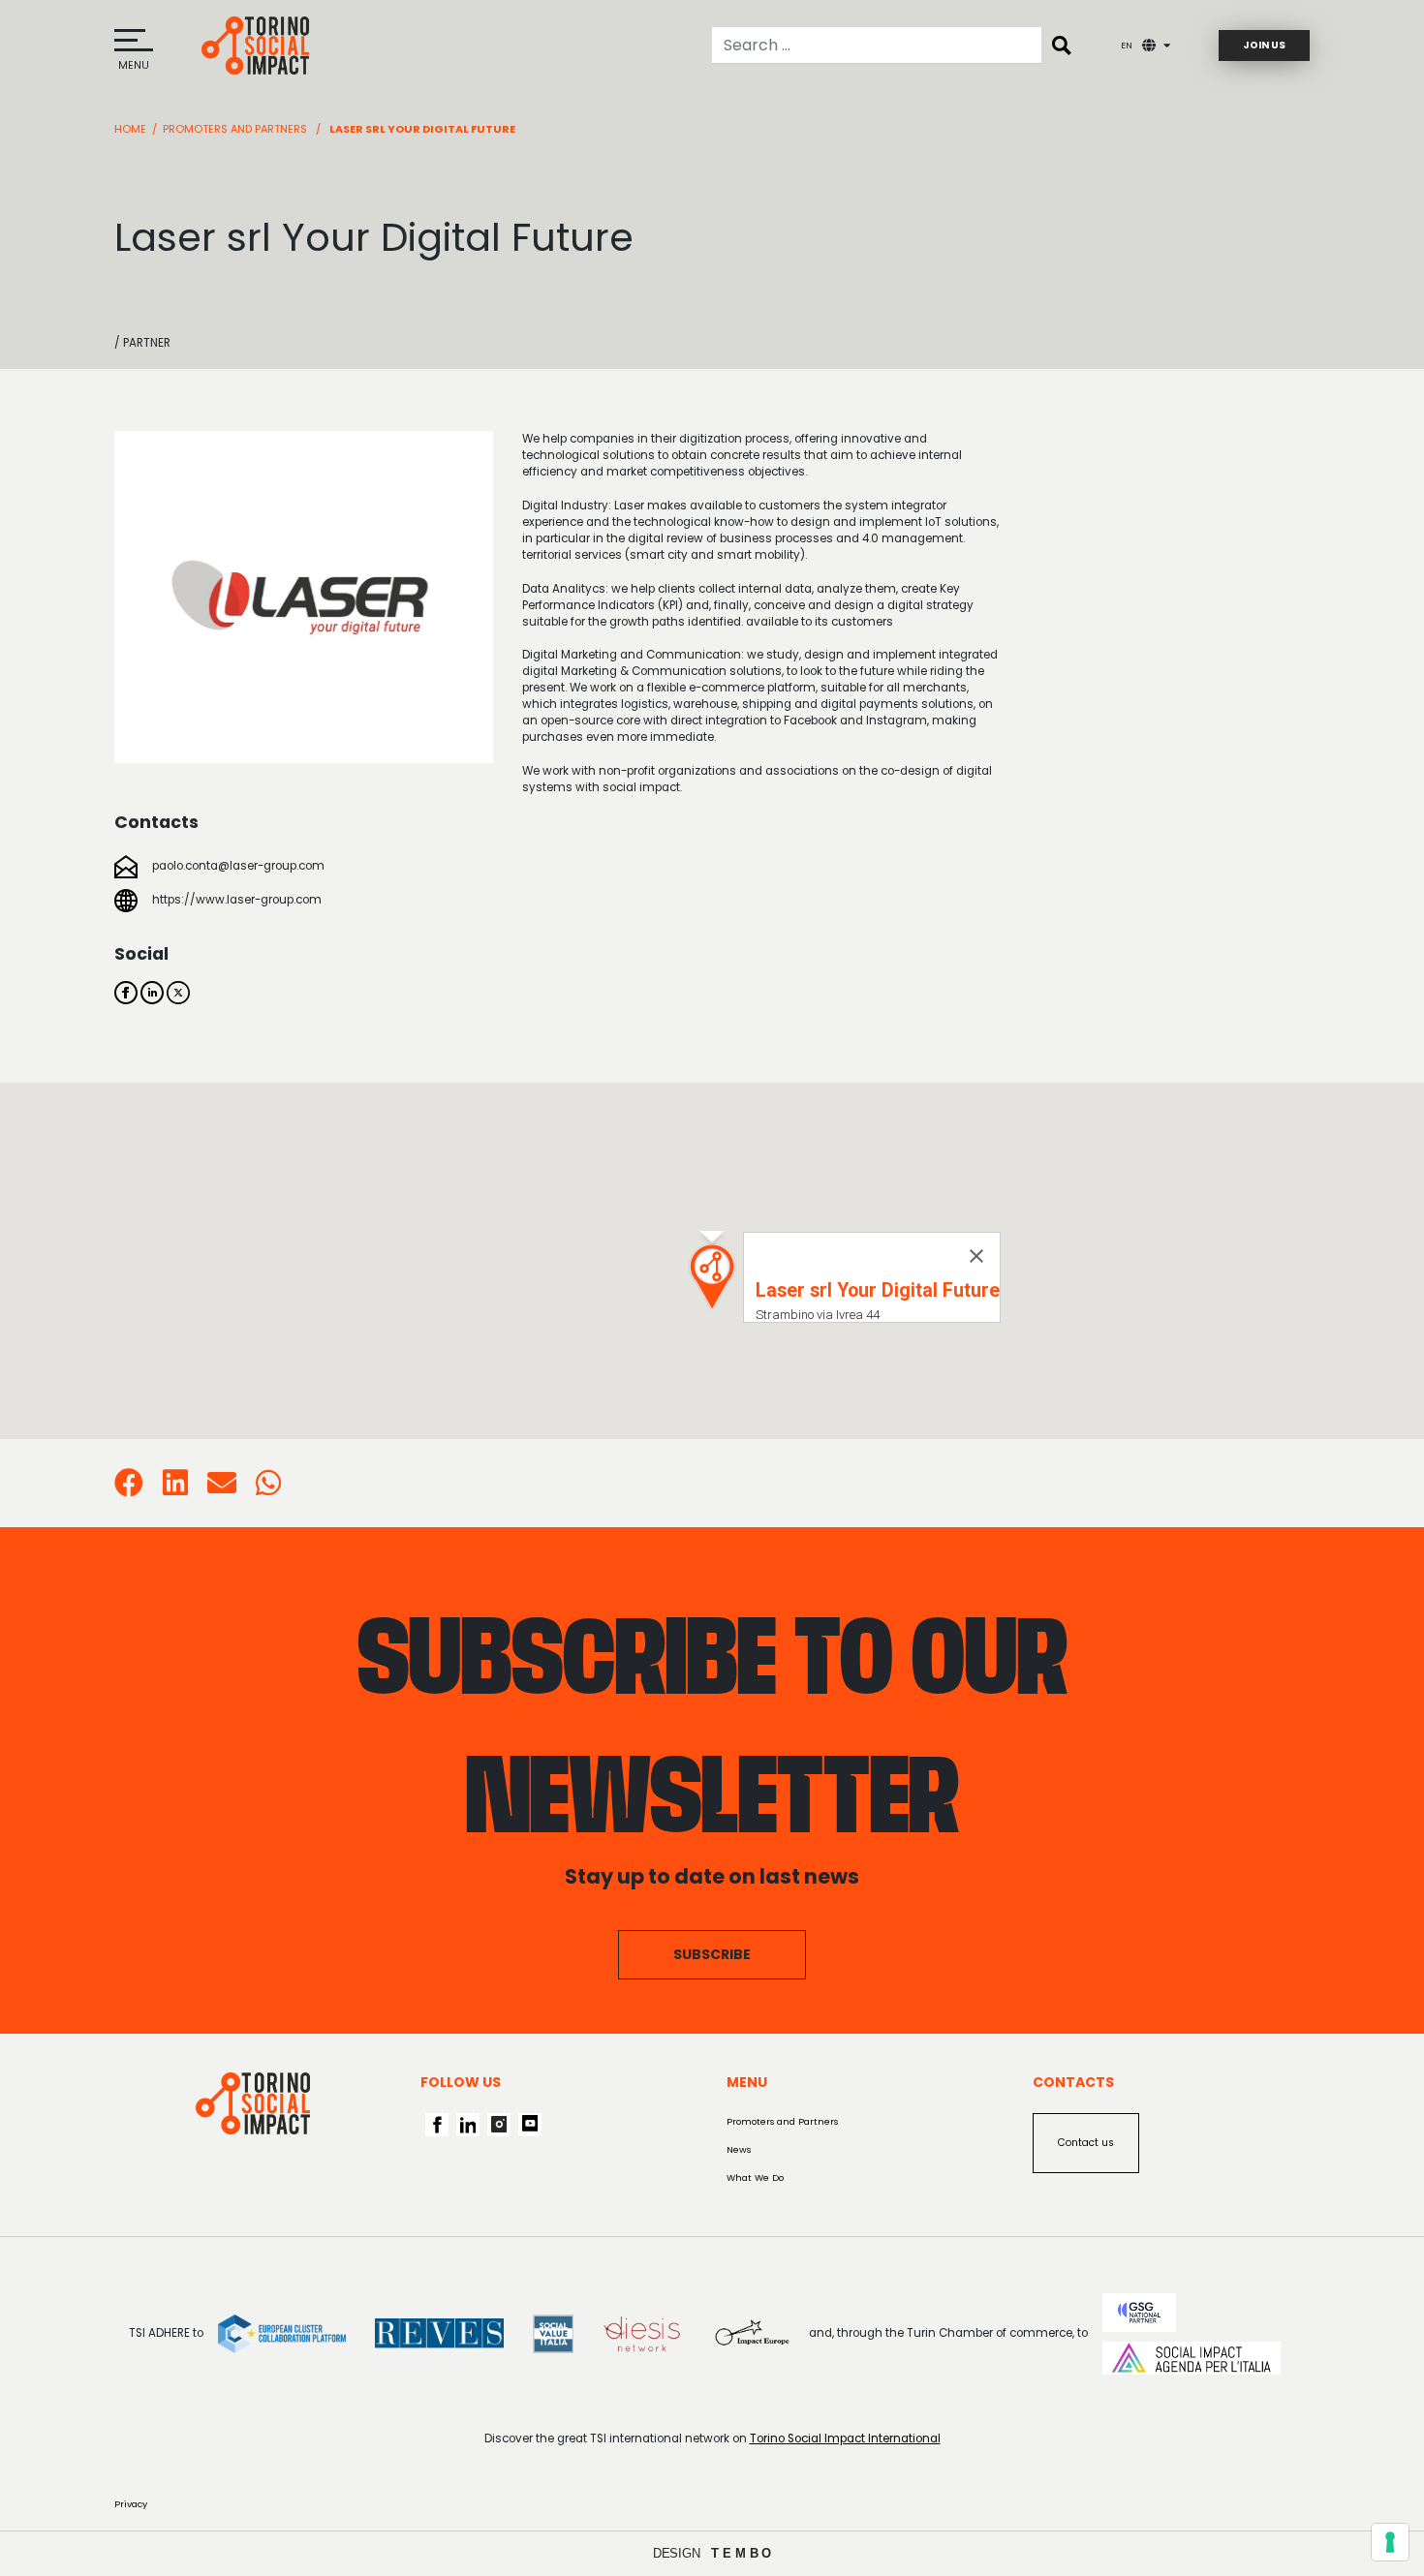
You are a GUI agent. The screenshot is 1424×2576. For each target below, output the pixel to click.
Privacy (131, 2504)
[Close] (976, 1256)
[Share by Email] (222, 1489)
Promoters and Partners (235, 129)
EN (1127, 45)
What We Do (755, 2177)
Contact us (1086, 2143)
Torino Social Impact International (845, 2438)
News (739, 2149)
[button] (712, 1277)
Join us (1264, 45)
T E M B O (742, 2553)
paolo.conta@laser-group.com (238, 866)
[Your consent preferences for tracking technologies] (1390, 2542)
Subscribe (712, 1954)
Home (130, 129)
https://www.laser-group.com (237, 900)
